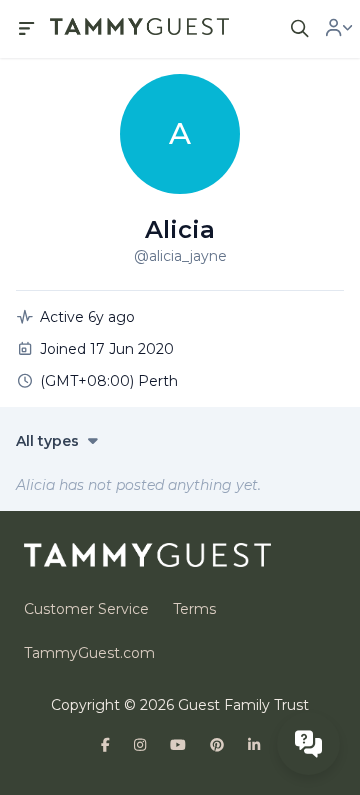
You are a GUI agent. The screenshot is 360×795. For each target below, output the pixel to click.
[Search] (300, 29)
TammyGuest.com (89, 653)
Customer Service (86, 609)
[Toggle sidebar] (27, 29)
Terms (194, 609)
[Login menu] (339, 29)
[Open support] (308, 743)
